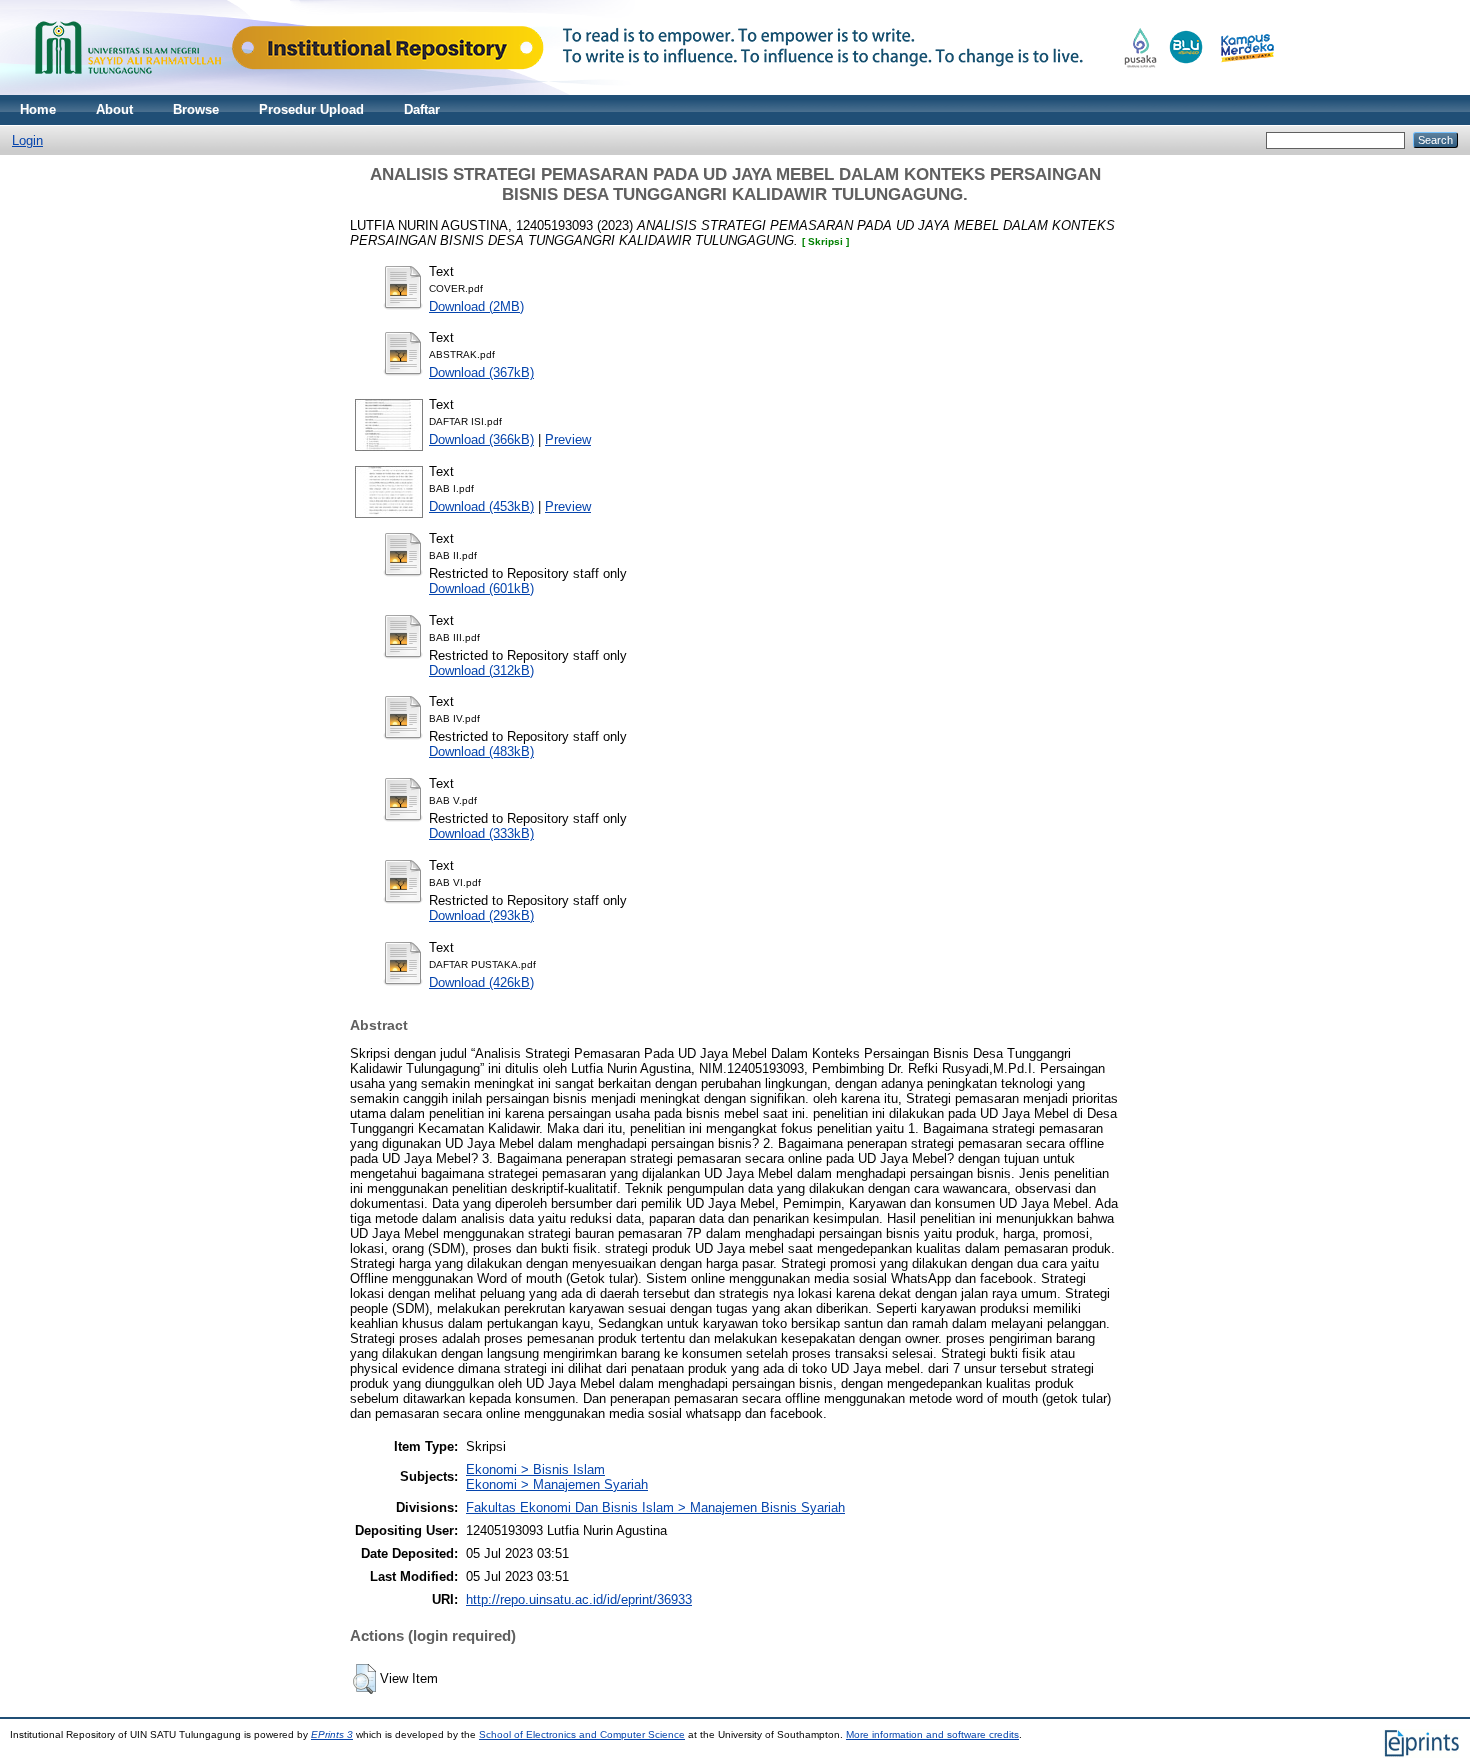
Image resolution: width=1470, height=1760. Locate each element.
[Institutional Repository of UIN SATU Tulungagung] (650, 90)
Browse (196, 109)
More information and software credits (932, 1734)
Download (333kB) (481, 833)
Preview (568, 439)
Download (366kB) (481, 439)
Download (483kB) (481, 751)
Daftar (422, 109)
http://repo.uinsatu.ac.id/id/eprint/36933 (579, 1599)
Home (38, 109)
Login (27, 140)
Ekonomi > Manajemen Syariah (557, 1484)
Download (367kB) (481, 372)
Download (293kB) (481, 915)
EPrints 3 (332, 1734)
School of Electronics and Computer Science (582, 1734)
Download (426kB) (481, 982)
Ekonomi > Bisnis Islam (535, 1469)
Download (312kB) (481, 670)
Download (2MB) (476, 306)
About (114, 109)
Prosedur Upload (311, 109)
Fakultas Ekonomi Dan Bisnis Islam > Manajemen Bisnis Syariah (655, 1507)
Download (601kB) (481, 588)
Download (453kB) (481, 506)
